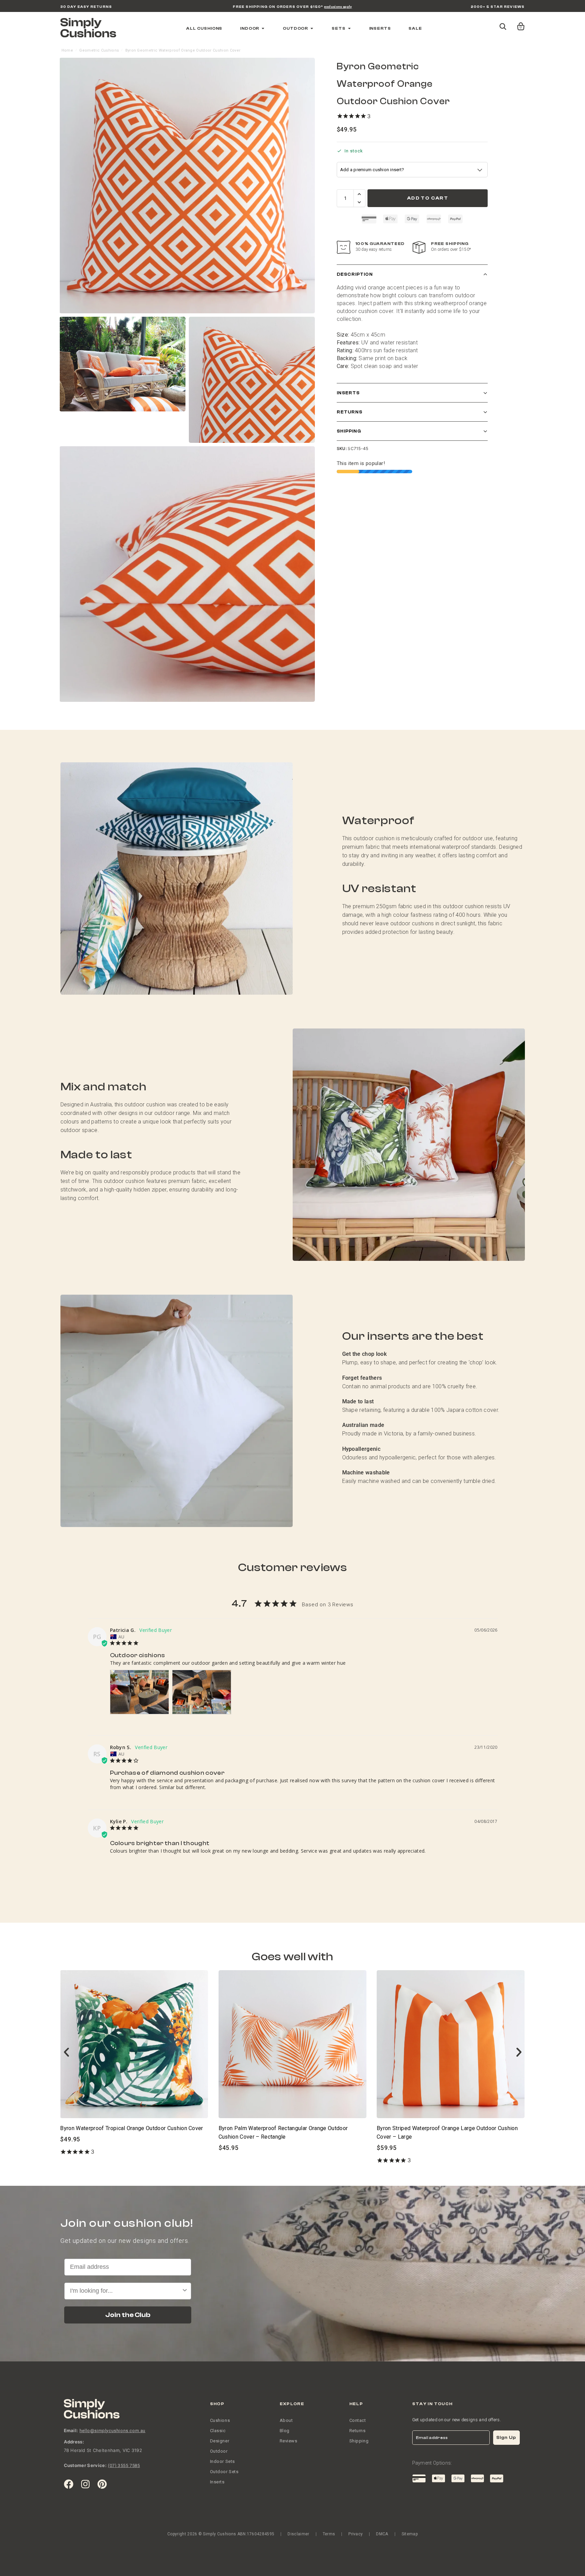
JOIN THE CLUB (293, 1360)
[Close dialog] (361, 1225)
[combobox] (291, 1335)
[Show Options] (353, 1335)
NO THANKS (292, 1382)
